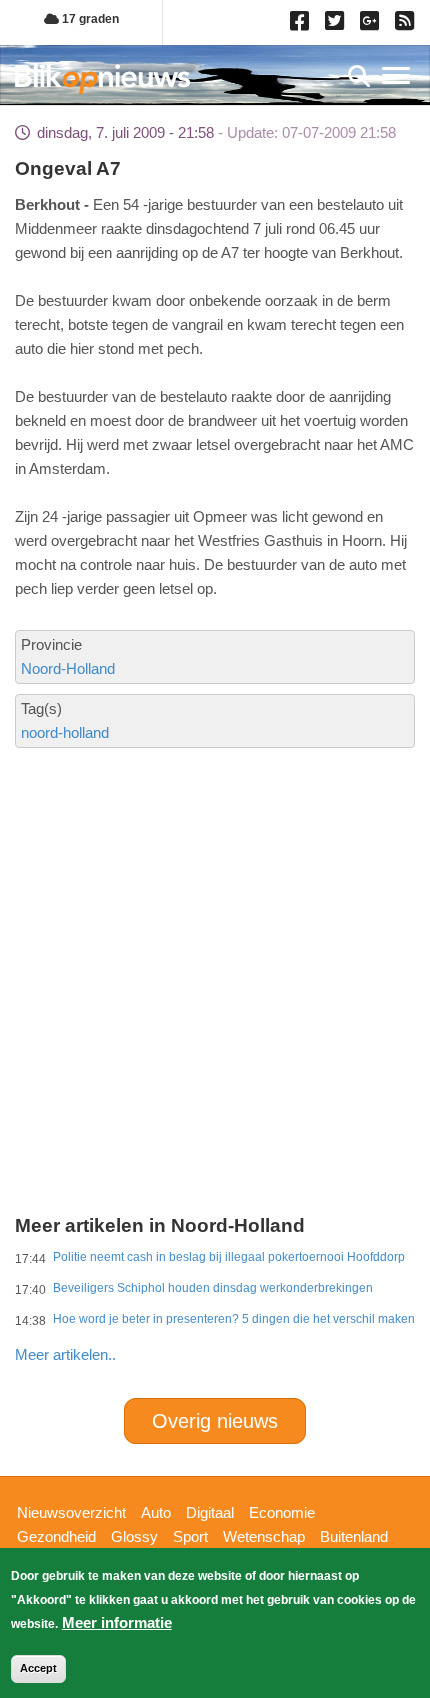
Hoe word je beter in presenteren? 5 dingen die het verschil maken (234, 1319)
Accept (38, 1668)
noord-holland (65, 732)
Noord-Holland (68, 668)
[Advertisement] (215, 898)
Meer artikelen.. (65, 1354)
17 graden (89, 19)
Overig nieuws (215, 1421)
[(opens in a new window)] (302, 25)
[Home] (102, 78)
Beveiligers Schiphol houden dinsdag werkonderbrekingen (213, 1288)
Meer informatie (117, 1622)
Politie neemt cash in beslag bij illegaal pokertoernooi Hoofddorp (229, 1257)
